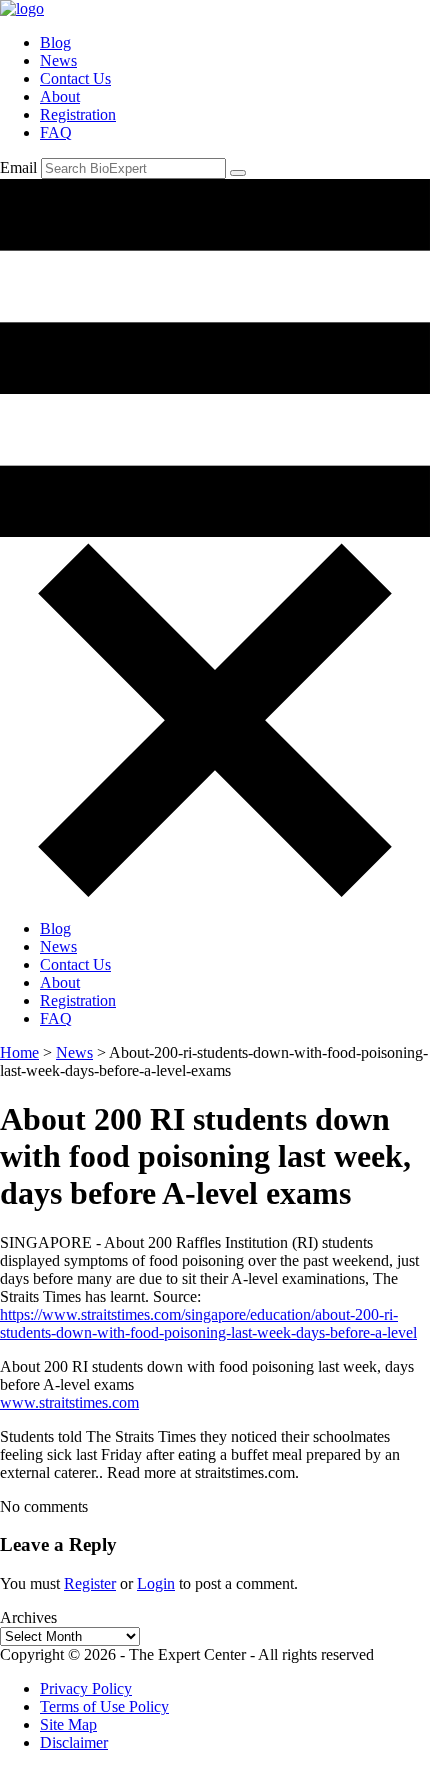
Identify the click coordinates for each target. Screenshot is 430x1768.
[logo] (22, 8)
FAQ (56, 132)
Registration (78, 114)
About (60, 96)
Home (19, 1052)
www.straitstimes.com (69, 1402)
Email (18, 167)
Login (156, 1583)
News (58, 60)
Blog (55, 42)
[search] (238, 173)
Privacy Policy (86, 1688)
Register (90, 1583)
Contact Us (75, 78)
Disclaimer (74, 1742)
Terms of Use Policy (104, 1706)
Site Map (68, 1724)
